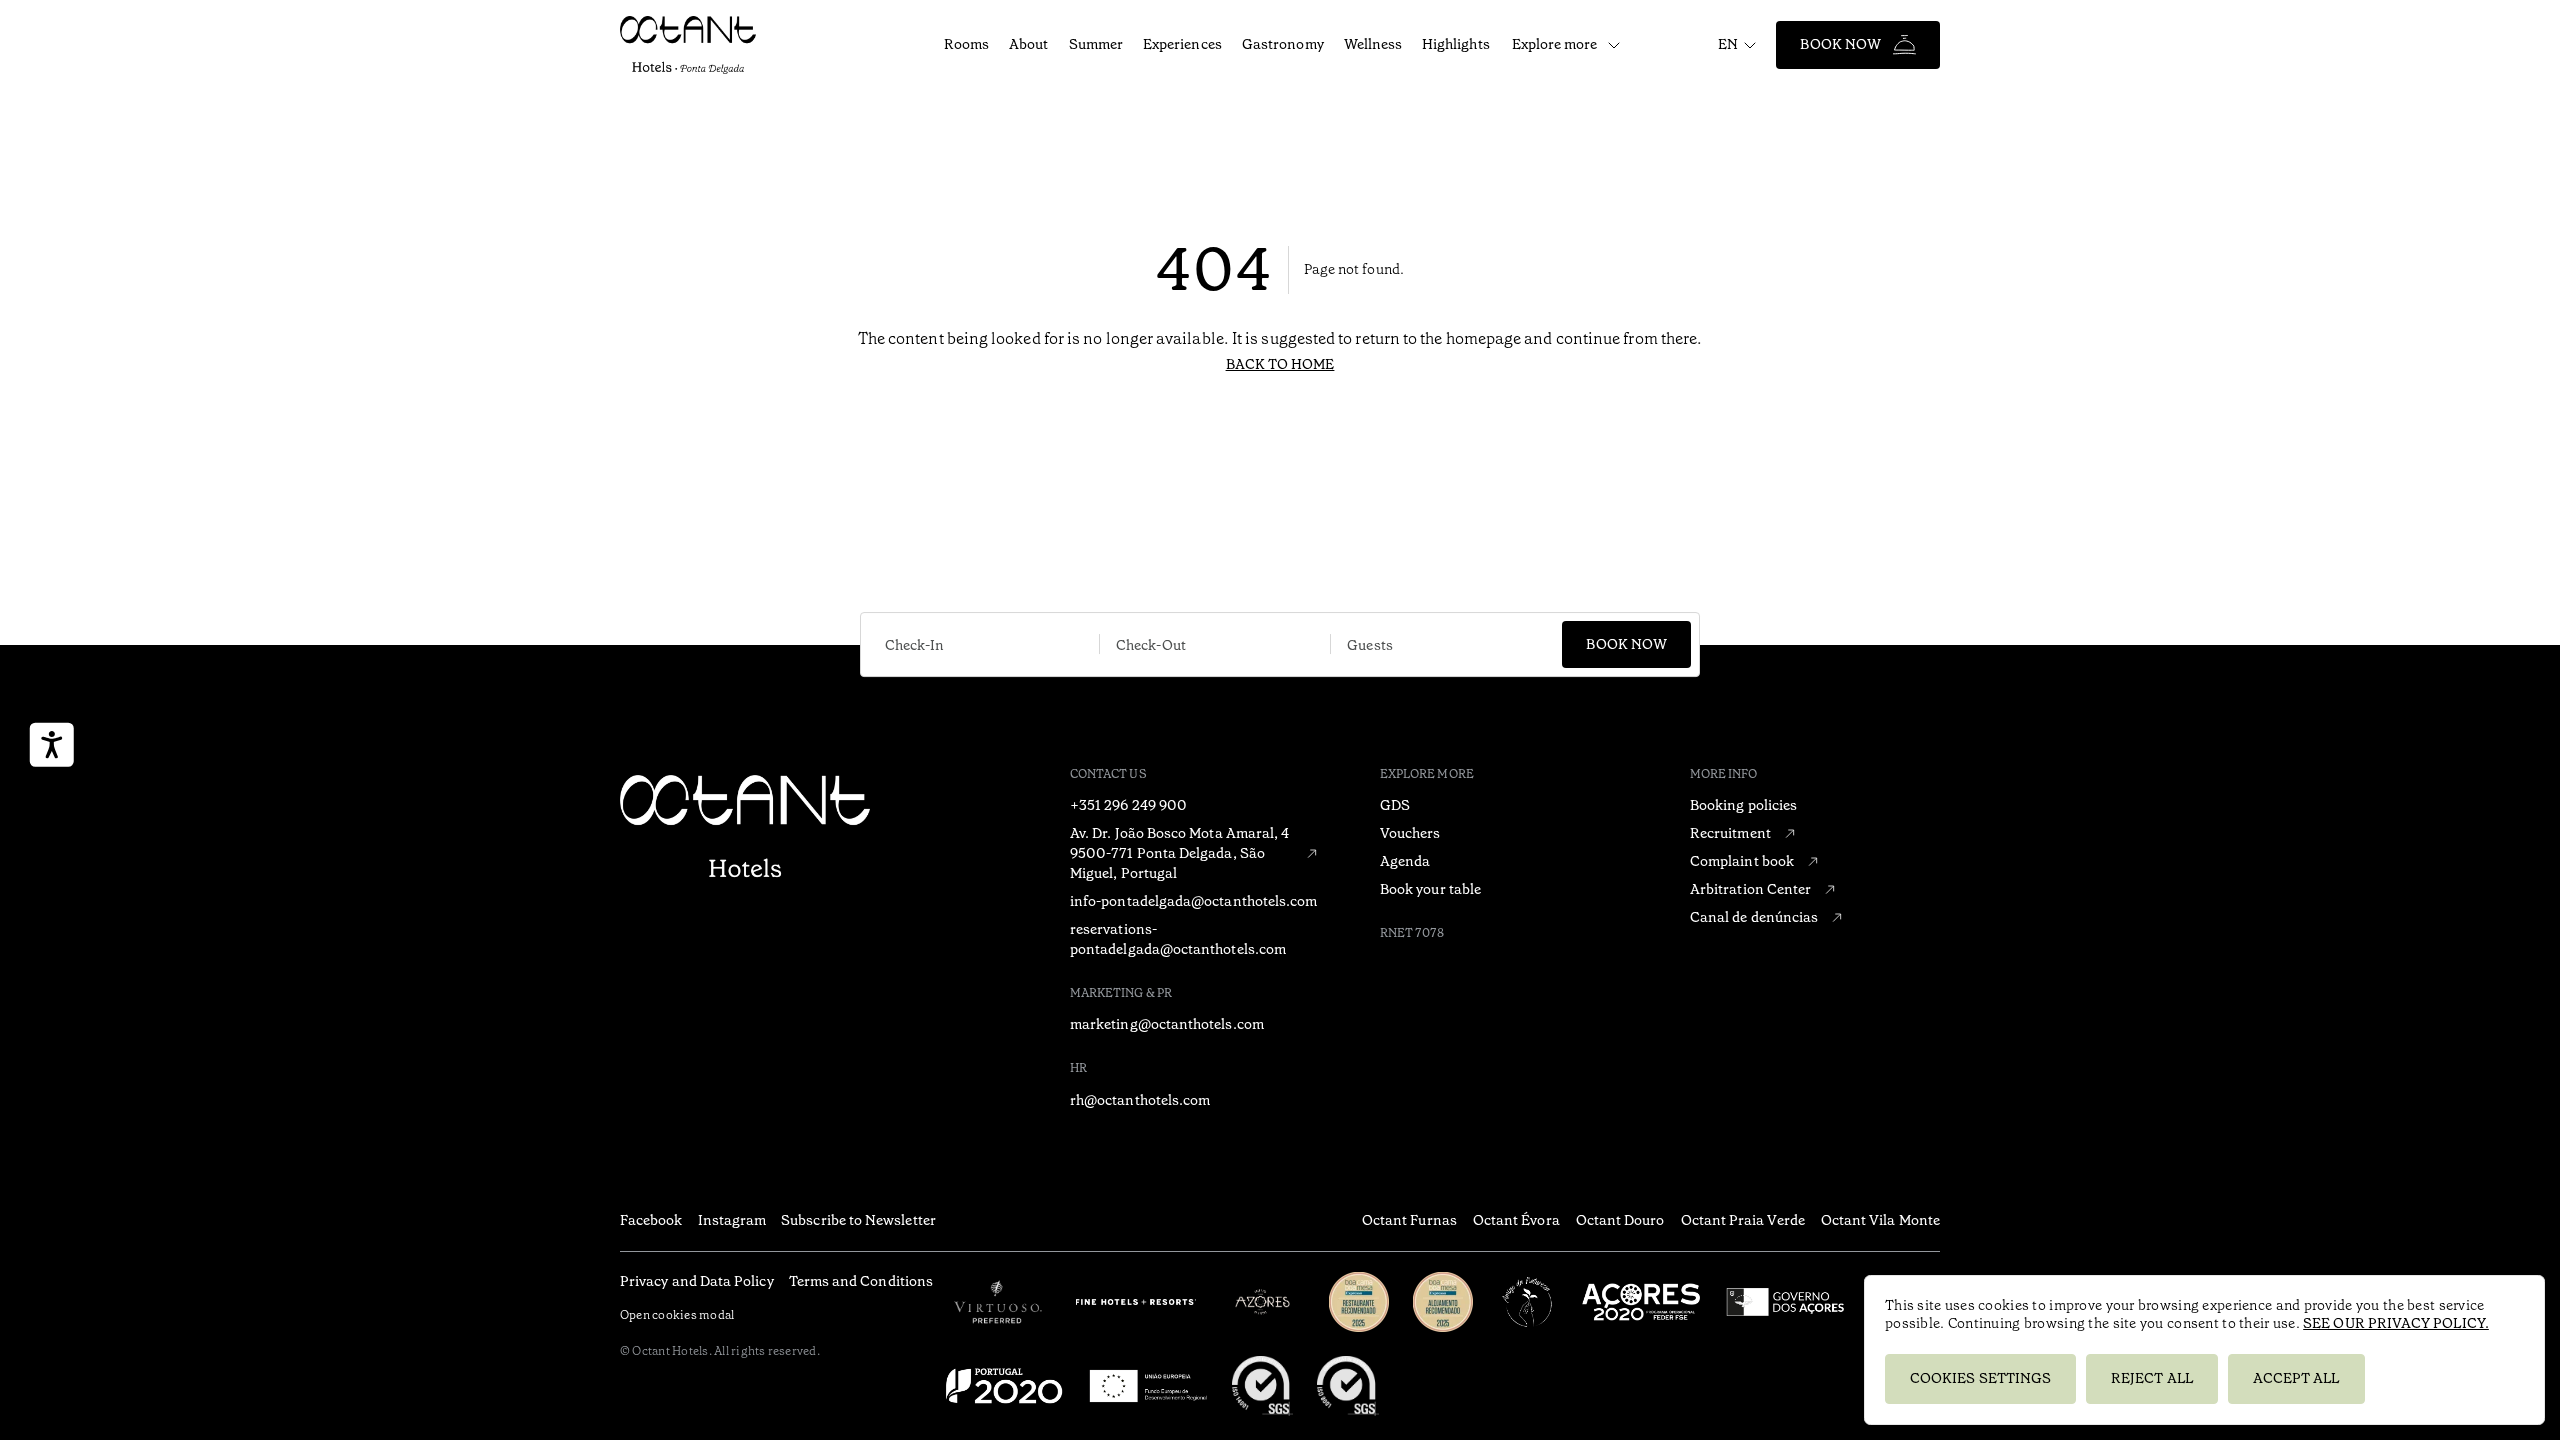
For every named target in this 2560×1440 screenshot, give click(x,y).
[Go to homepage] (721, 45)
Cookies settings (1980, 1378)
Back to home (1280, 364)
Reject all (2152, 1378)
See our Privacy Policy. (2396, 1323)
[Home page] (745, 828)
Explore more (1555, 44)
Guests (1369, 645)
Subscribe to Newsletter (858, 1220)
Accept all (2296, 1378)
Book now (1626, 644)
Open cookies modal (677, 1315)
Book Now (1840, 44)
